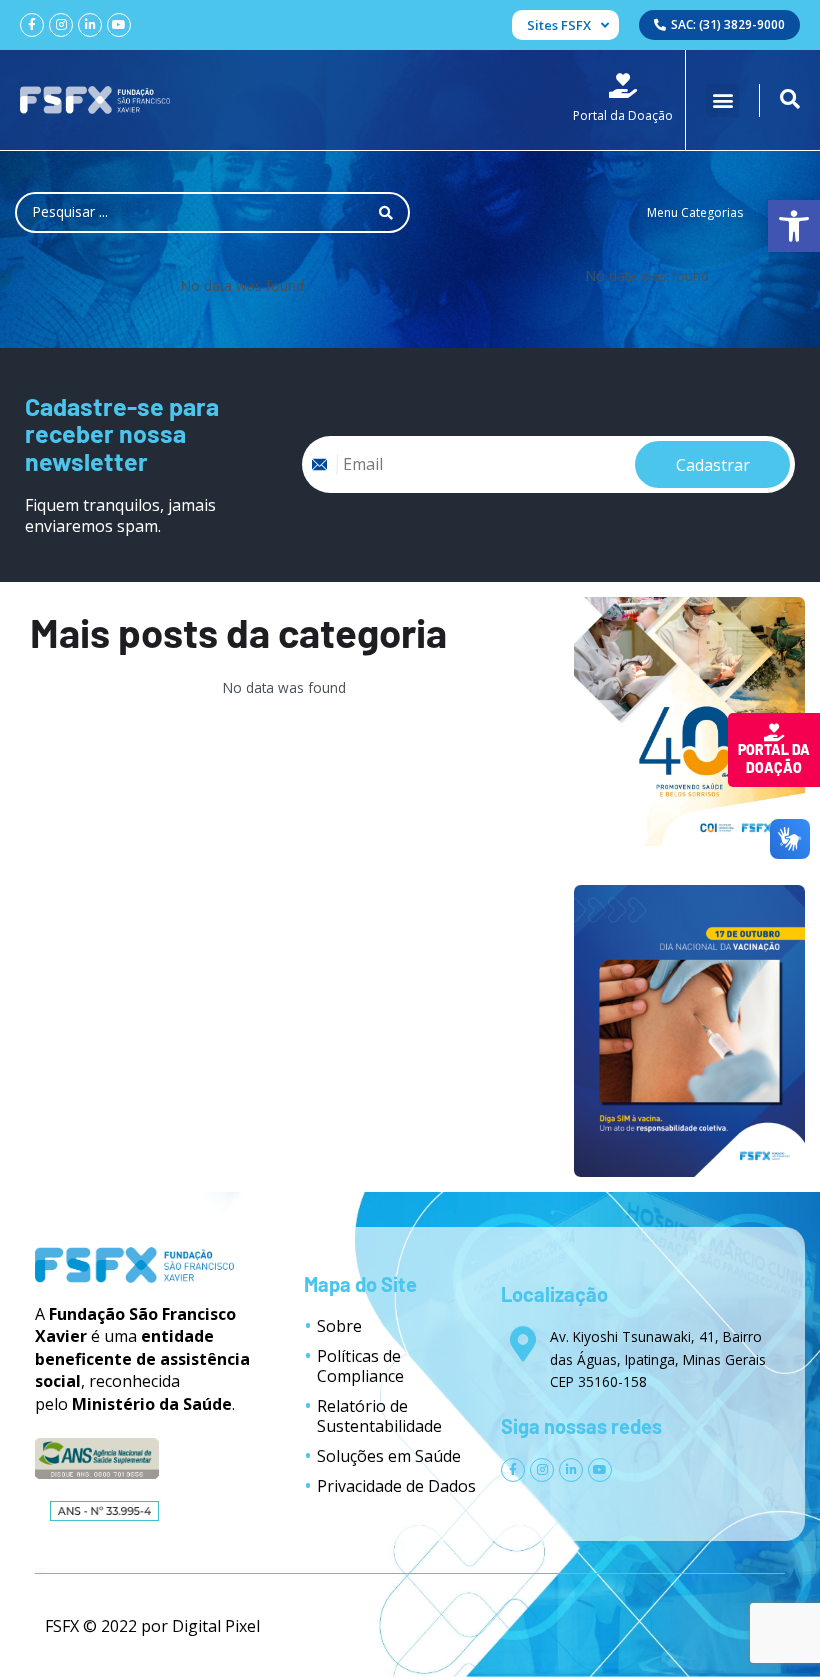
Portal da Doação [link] (774, 758)
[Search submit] (386, 213)
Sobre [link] (339, 1326)
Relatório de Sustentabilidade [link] (379, 1416)
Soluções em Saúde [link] (389, 1456)
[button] (722, 100)
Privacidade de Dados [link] (396, 1486)
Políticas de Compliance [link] (360, 1366)
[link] (794, 226)
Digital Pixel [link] (216, 1626)
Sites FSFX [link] (559, 25)
